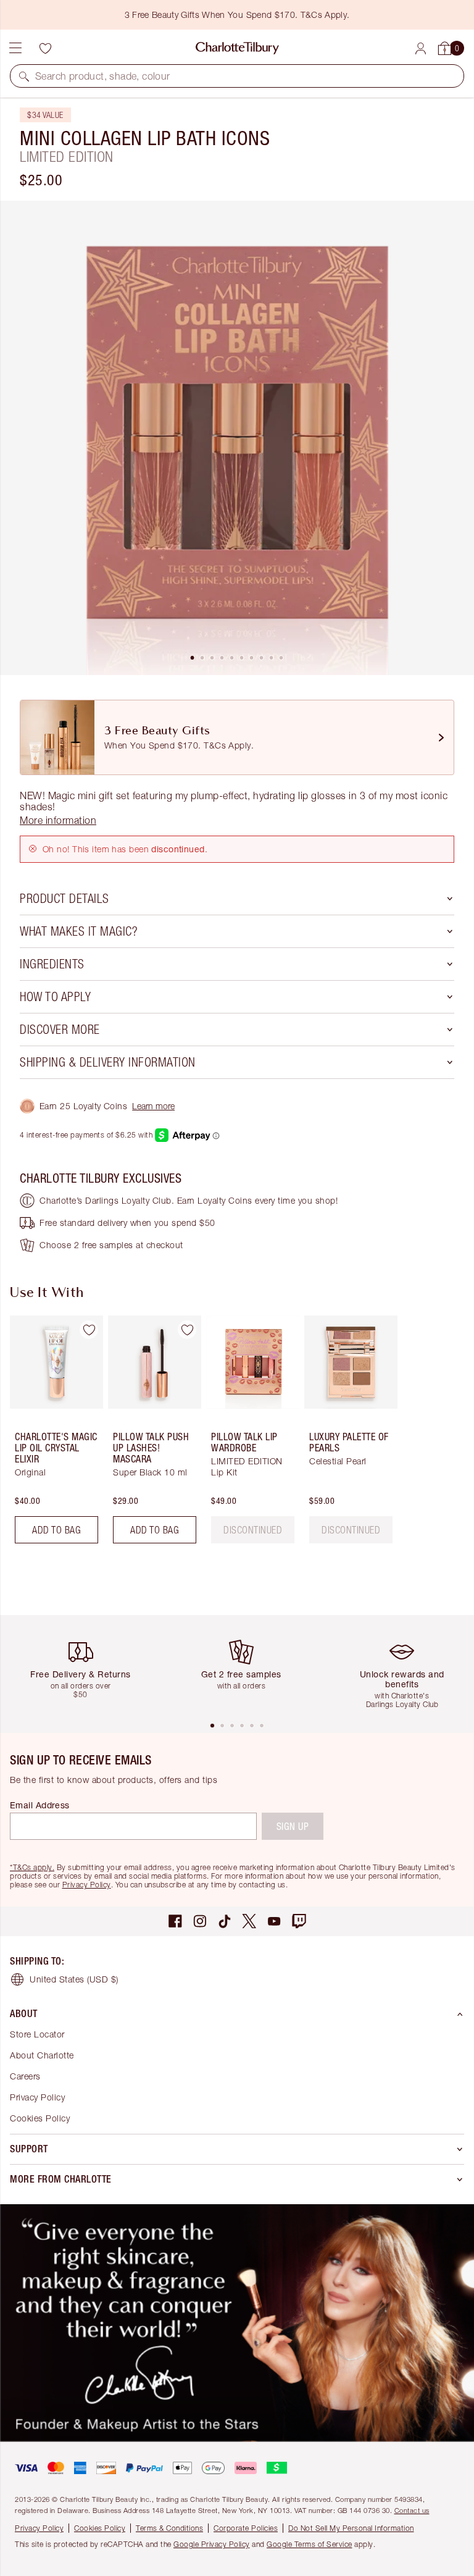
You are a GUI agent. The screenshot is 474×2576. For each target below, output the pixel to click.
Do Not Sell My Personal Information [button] (351, 2528)
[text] (253, 1530)
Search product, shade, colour (103, 76)
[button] (24, 76)
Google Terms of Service (310, 2544)
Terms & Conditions (169, 2528)
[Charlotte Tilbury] (237, 48)
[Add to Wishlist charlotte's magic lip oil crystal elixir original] (89, 1330)
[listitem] (237, 438)
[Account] (421, 48)
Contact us (412, 2510)
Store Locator (37, 2034)
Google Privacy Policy (212, 2544)
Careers (25, 2076)
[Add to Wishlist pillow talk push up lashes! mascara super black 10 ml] (187, 1330)
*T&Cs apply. (32, 1867)
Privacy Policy (87, 1885)
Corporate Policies (246, 2528)
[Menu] (15, 48)
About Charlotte (42, 2055)
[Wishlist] (45, 48)
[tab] (193, 658)
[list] (237, 438)
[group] (53, 1434)
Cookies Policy (40, 2118)
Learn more (153, 1106)
